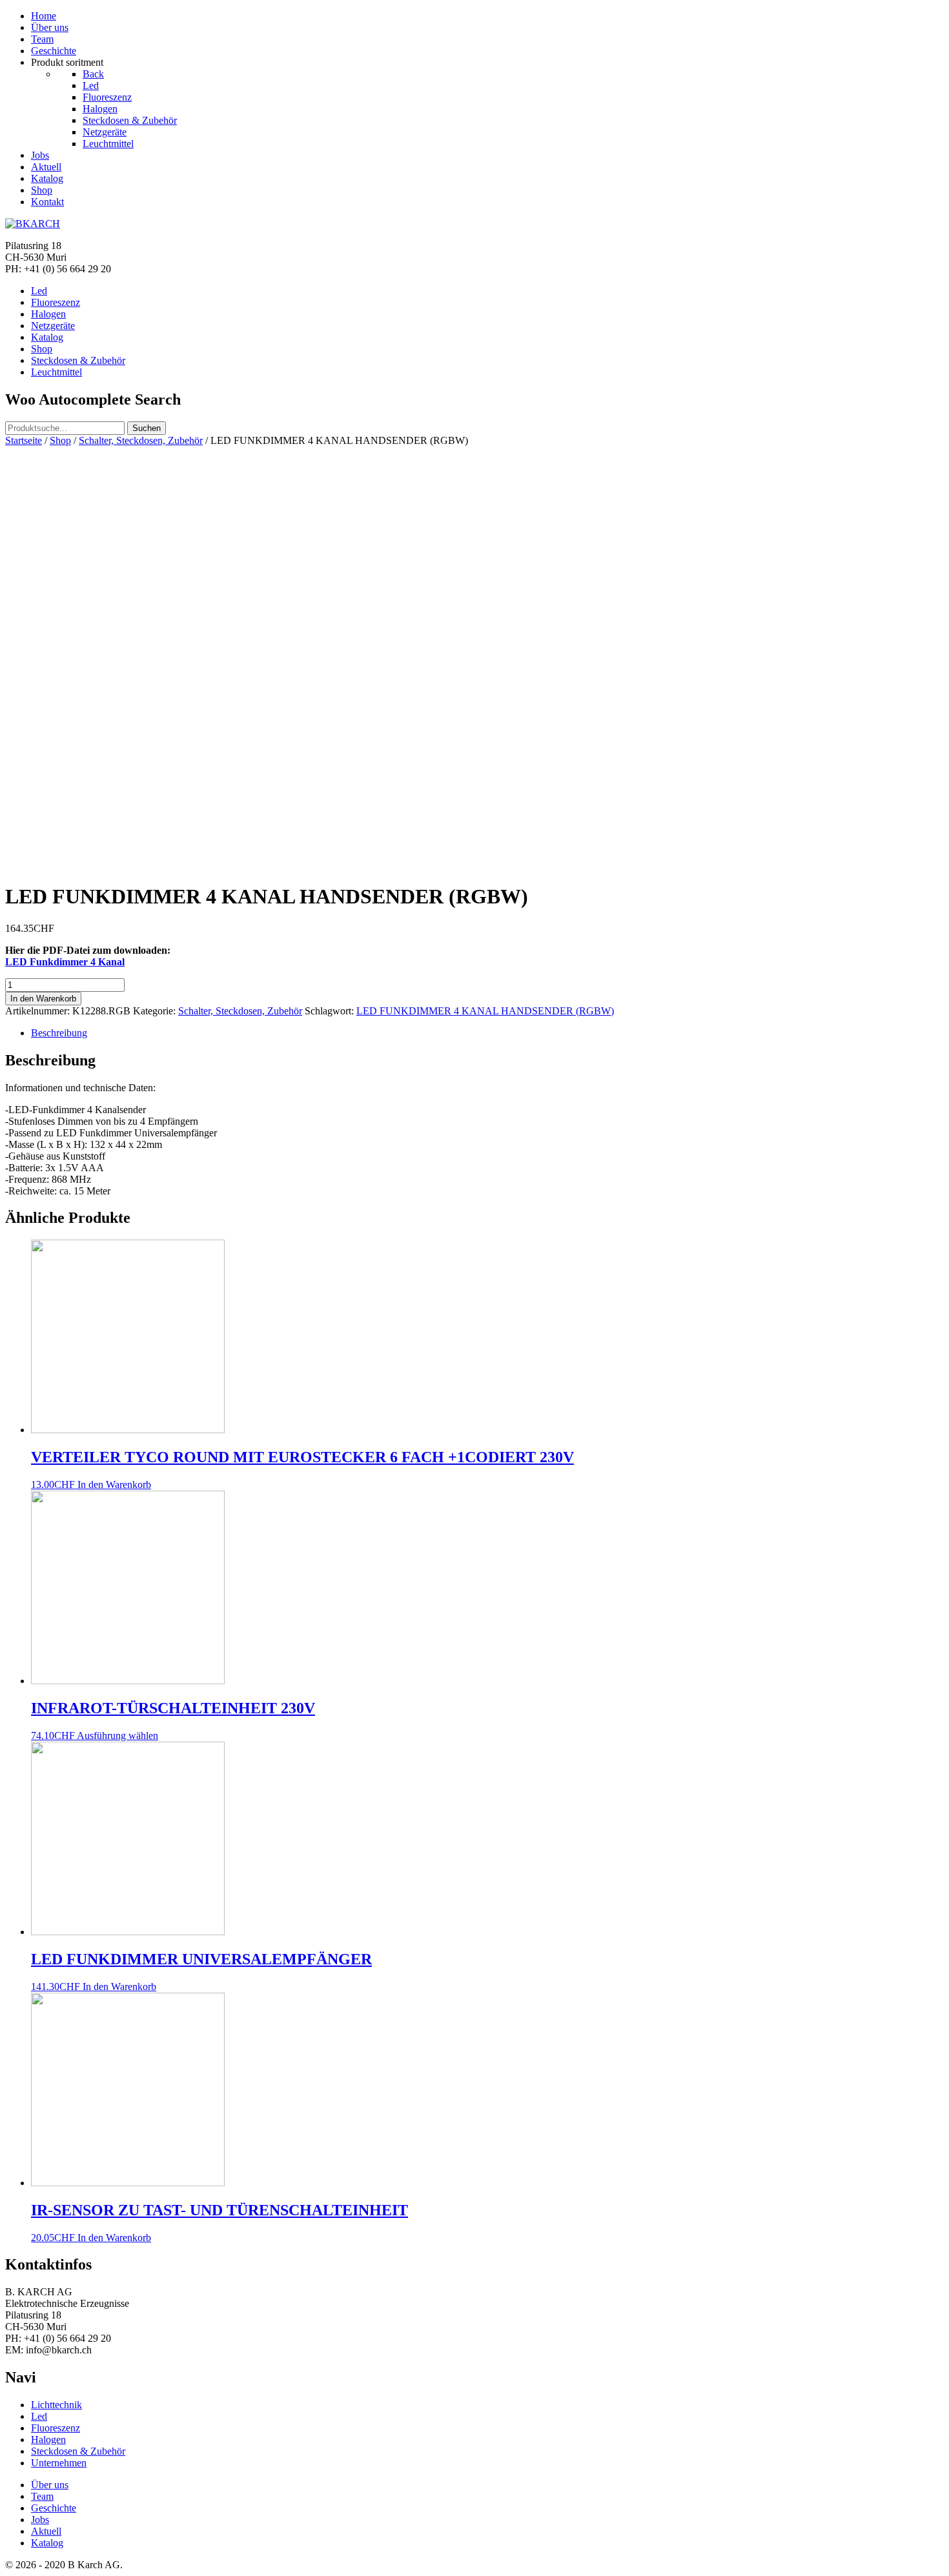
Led (39, 2416)
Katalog (47, 2543)
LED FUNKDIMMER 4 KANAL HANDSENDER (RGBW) (485, 1011)
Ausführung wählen (117, 1736)
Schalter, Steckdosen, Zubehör (141, 440)
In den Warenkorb (43, 999)
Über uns (50, 2485)
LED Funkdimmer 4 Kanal (65, 962)
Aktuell (46, 2531)
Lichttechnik (56, 2405)
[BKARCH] (33, 224)
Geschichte (54, 2508)
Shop (60, 440)
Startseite (24, 440)
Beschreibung (59, 1033)
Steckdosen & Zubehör (78, 2451)
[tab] (487, 1033)
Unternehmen (59, 2463)
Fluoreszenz (56, 2428)
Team (42, 2496)
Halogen (48, 2440)
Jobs (40, 2520)
